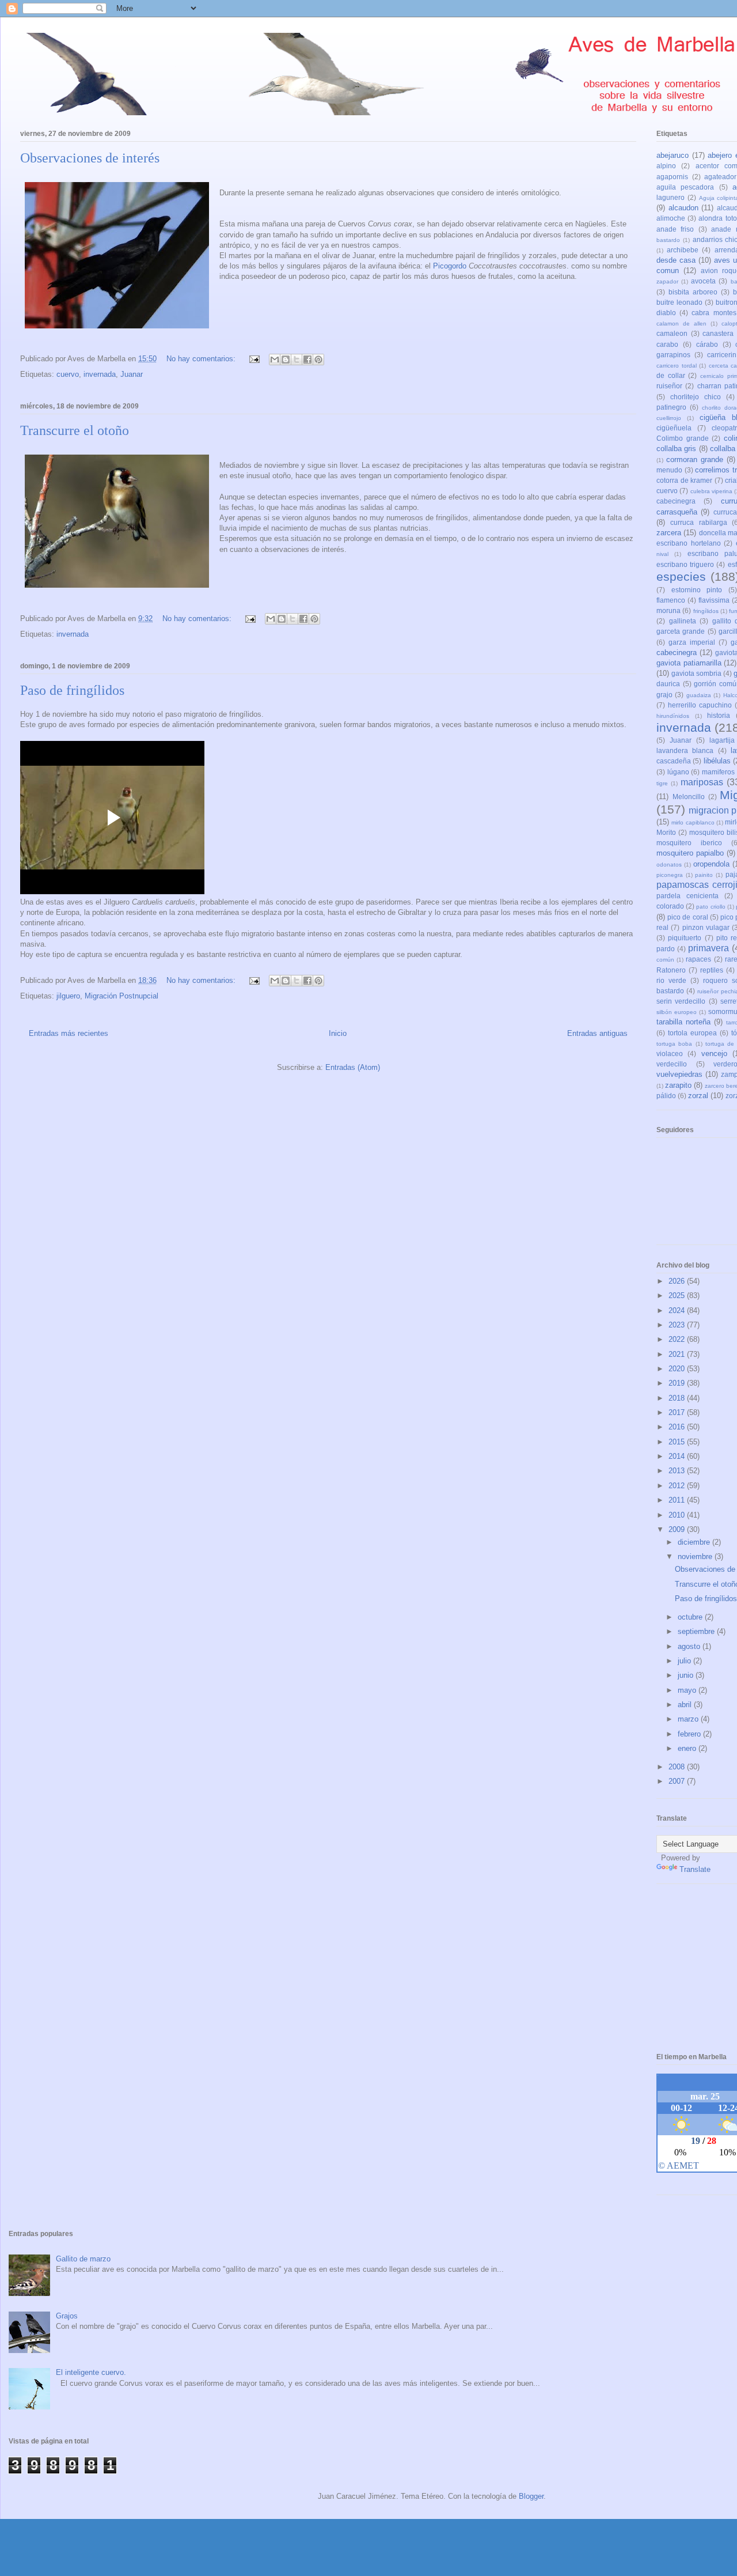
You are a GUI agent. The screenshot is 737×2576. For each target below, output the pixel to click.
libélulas (717, 761)
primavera (708, 948)
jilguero (68, 996)
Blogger (531, 2496)
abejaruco (673, 155)
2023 (678, 1325)
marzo (689, 1719)
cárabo (707, 344)
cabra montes (714, 313)
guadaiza (699, 695)
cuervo (68, 374)
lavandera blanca (685, 750)
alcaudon (683, 208)
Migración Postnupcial (121, 996)
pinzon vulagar (706, 927)
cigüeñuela (674, 428)
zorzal (698, 1096)
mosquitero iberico (689, 843)
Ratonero (671, 970)
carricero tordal (677, 366)
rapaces (698, 959)
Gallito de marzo (83, 2259)
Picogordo (450, 266)
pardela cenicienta (687, 896)
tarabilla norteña (683, 1022)
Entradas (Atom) (353, 1067)
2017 (678, 1412)
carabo (667, 344)
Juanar (132, 374)
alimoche (671, 218)
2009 (678, 1529)
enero (688, 1748)
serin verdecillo (681, 1001)
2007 (678, 1781)
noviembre (696, 1556)
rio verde (671, 980)
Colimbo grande (683, 438)
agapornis (672, 177)
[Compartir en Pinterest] (318, 360)
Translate (695, 1869)
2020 (678, 1369)
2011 (678, 1500)
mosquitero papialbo (690, 853)
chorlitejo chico (696, 397)
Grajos (67, 2316)
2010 (678, 1515)
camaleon (672, 333)
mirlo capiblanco (693, 822)
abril (686, 1705)
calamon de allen (681, 324)
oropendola (711, 864)
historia (719, 715)
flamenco (671, 600)
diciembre (695, 1542)
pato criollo (711, 907)
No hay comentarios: (202, 359)
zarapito (678, 1085)
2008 (678, 1767)
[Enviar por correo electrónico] (275, 360)
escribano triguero (685, 564)
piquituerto (685, 938)
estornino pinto (697, 590)
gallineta (683, 621)
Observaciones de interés (90, 158)
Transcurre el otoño (75, 430)
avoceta (703, 281)
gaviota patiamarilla (689, 663)
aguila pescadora (685, 187)
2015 (678, 1442)
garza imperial (692, 642)
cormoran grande (695, 459)
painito (704, 875)
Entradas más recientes (69, 1033)
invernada (100, 374)
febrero (690, 1734)
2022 (678, 1339)
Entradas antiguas (597, 1033)
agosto (690, 1646)
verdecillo (672, 1064)
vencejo (714, 1054)
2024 (678, 1310)
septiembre (697, 1631)
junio (687, 1675)
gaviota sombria (696, 673)
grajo (664, 695)
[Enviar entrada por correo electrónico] (254, 359)
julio (685, 1661)
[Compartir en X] (297, 360)
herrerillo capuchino (700, 705)
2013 (678, 1471)
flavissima (714, 600)
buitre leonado (679, 302)
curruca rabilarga (698, 522)
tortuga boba (674, 1044)
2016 (678, 1427)
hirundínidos (673, 716)
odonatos (669, 865)
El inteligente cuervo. (91, 2372)
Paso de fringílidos (72, 690)
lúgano (678, 772)
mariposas (702, 782)
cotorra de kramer (684, 480)
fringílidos (706, 611)
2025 (678, 1295)
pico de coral (687, 917)
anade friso (675, 229)
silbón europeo (677, 1012)
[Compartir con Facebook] (307, 360)
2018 (678, 1398)
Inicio (338, 1033)
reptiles (712, 970)
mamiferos (718, 772)
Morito (666, 832)
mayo (688, 1690)
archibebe (683, 250)
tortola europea (692, 1033)
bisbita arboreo (693, 292)
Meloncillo (689, 797)
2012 (678, 1486)
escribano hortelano (689, 543)
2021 (678, 1354)
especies (681, 576)
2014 (678, 1456)
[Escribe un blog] (286, 360)
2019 (678, 1383)
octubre (691, 1617)
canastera (718, 333)
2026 (678, 1281)
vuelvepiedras (679, 1074)
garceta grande (681, 631)
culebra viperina (711, 491)
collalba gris (676, 449)
